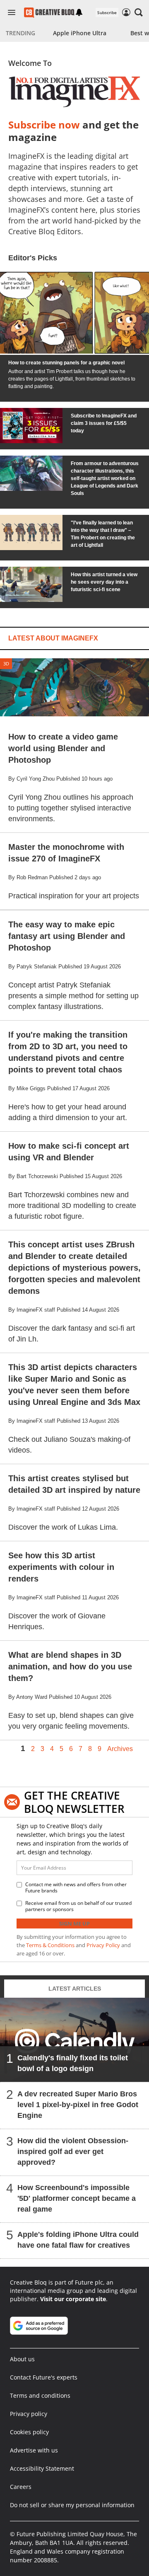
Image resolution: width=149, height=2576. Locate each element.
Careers (21, 2487)
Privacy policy (29, 2414)
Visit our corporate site (73, 2299)
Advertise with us (34, 2450)
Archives (120, 1749)
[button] (139, 12)
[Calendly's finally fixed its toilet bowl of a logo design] (74, 2040)
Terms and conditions (40, 2395)
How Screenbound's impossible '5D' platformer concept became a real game (77, 2198)
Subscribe (107, 12)
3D (6, 663)
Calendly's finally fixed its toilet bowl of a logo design (73, 2063)
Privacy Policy (103, 1945)
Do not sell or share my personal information (72, 2505)
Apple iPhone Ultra (80, 33)
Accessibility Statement (42, 2468)
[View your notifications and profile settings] (79, 12)
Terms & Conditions (50, 1945)
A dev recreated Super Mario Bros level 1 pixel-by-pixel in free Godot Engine (78, 2104)
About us (22, 2359)
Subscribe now (44, 125)
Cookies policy (29, 2432)
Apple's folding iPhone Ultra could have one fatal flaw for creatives (78, 2239)
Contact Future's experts (44, 2377)
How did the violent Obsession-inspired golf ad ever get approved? (73, 2151)
